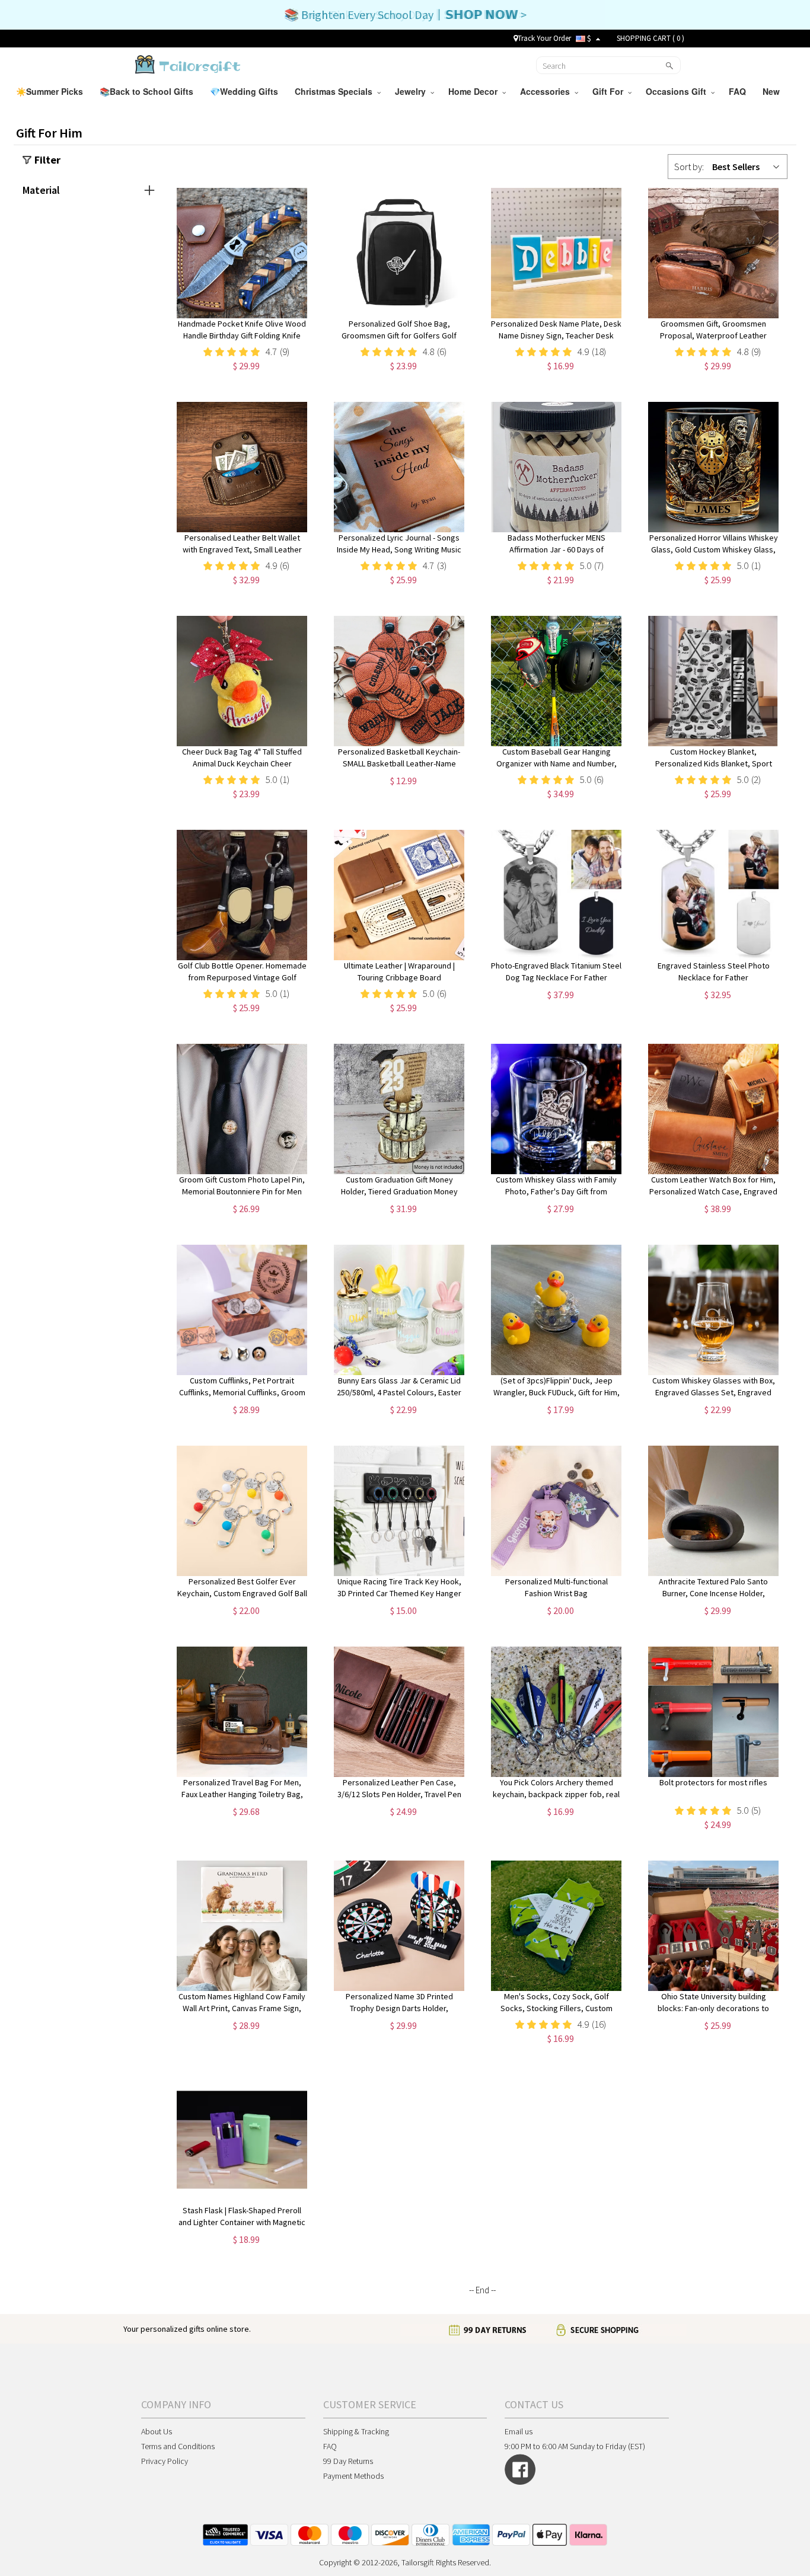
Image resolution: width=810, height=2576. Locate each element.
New (772, 91)
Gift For (610, 91)
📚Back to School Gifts (148, 91)
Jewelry (413, 91)
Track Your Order (544, 38)
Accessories (547, 91)
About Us (157, 2431)
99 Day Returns (348, 2461)
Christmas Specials (336, 91)
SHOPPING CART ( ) (650, 38)
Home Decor (475, 91)
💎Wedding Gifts (245, 91)
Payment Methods (353, 2476)
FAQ (739, 91)
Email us (519, 2431)
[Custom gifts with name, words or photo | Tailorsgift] (186, 64)
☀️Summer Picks (51, 91)
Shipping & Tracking (356, 2431)
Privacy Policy (165, 2461)
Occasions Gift (678, 91)
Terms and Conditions (178, 2446)
